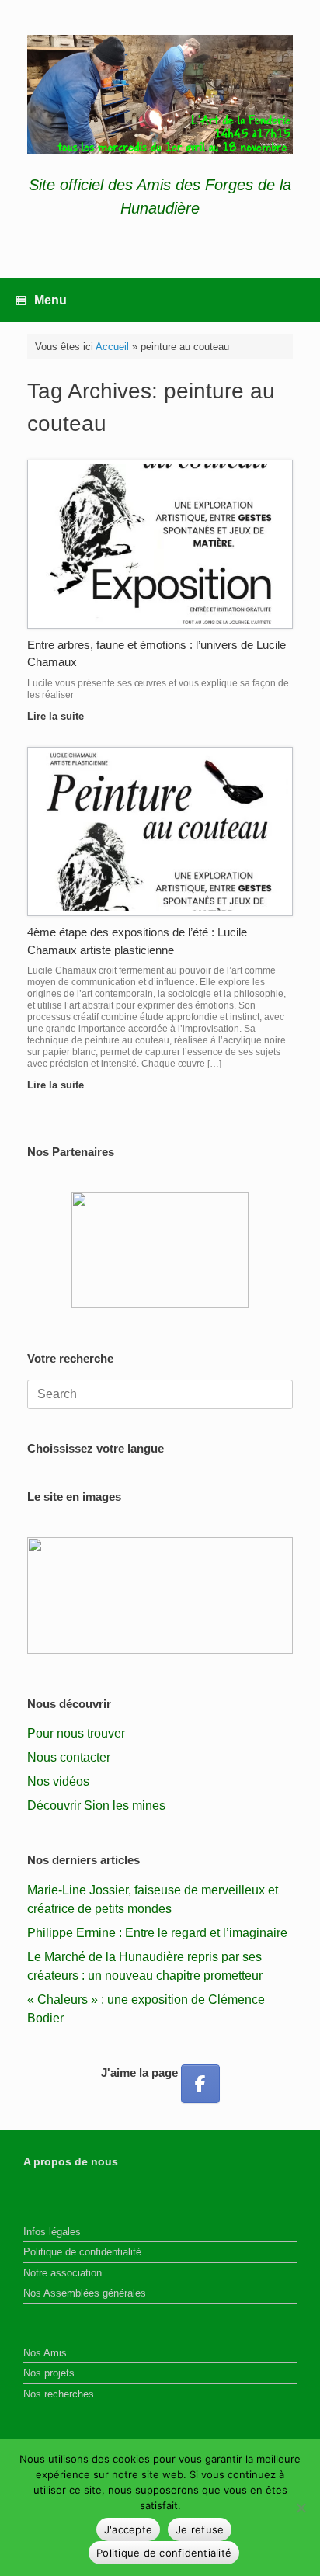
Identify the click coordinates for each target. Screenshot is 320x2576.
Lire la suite (57, 716)
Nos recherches (59, 2394)
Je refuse (200, 2529)
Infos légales (52, 2232)
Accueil (112, 347)
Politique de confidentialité (82, 2252)
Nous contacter (69, 1757)
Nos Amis (45, 2353)
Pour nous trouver (76, 1733)
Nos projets (49, 2373)
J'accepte (128, 2529)
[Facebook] (200, 2084)
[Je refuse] (301, 2508)
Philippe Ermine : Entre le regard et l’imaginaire (157, 1933)
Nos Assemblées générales (85, 2293)
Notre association (63, 2273)
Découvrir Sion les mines (96, 1805)
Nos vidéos (58, 1781)
